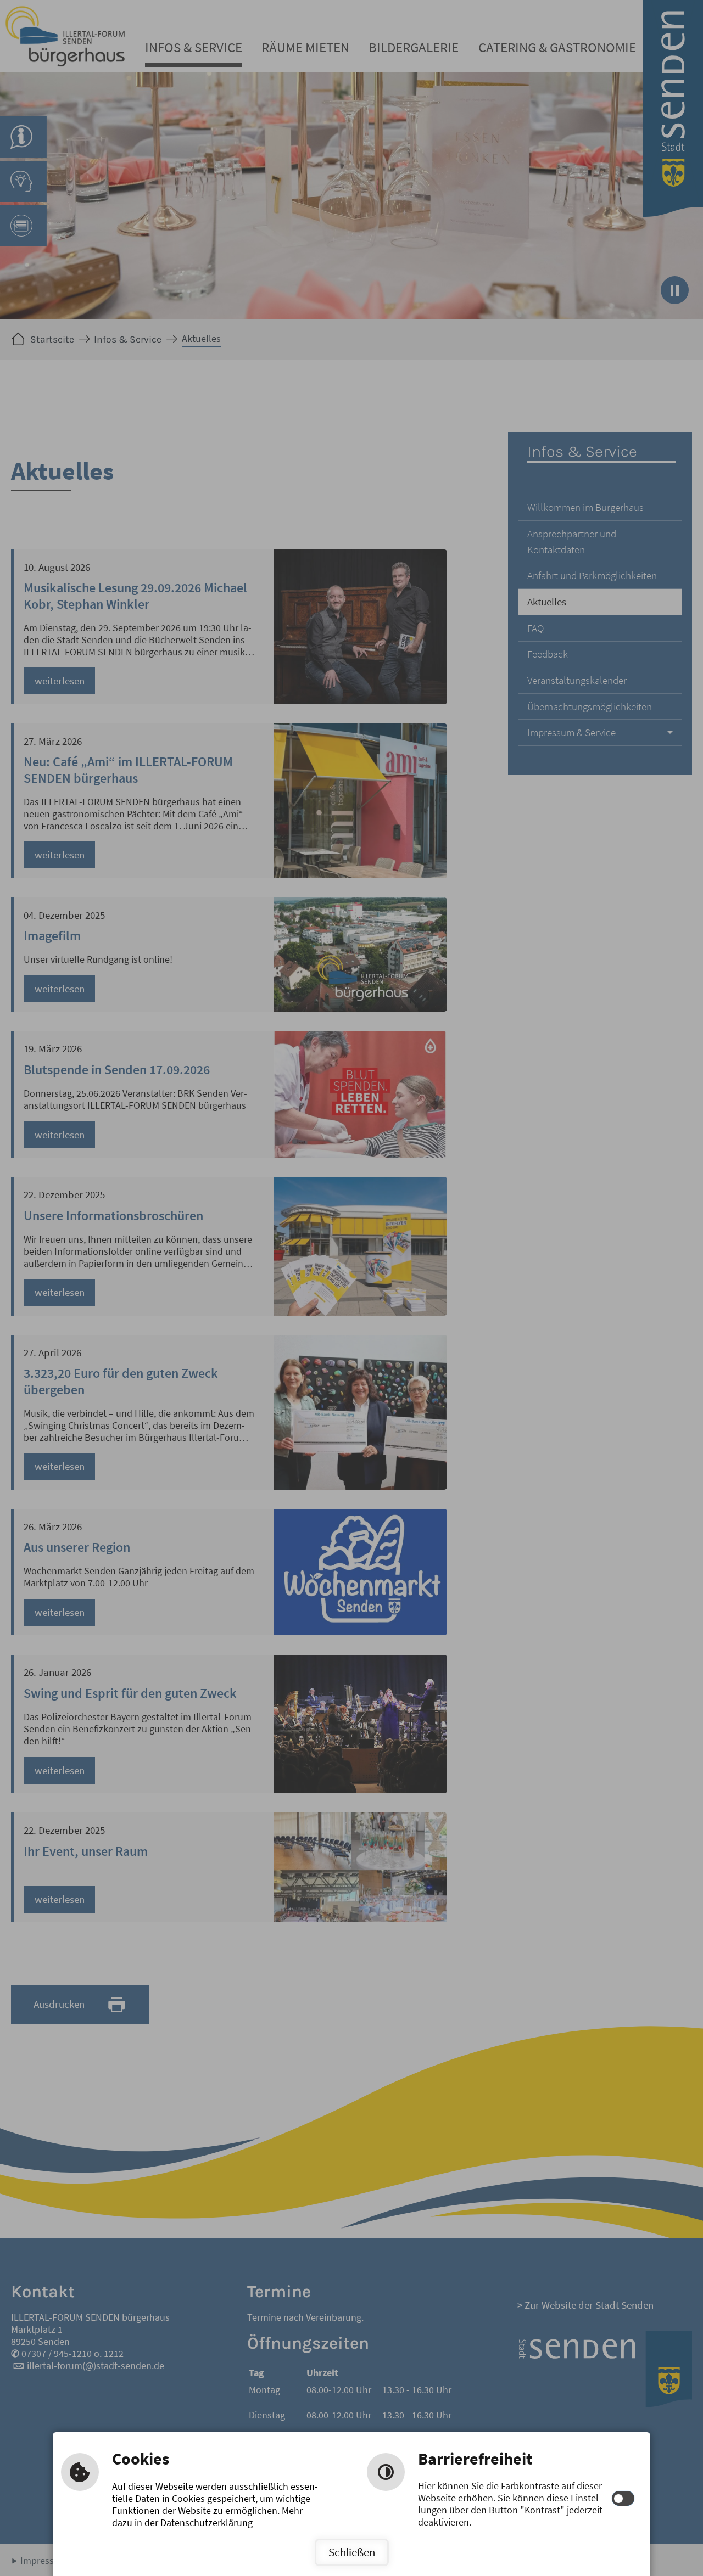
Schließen (352, 2552)
